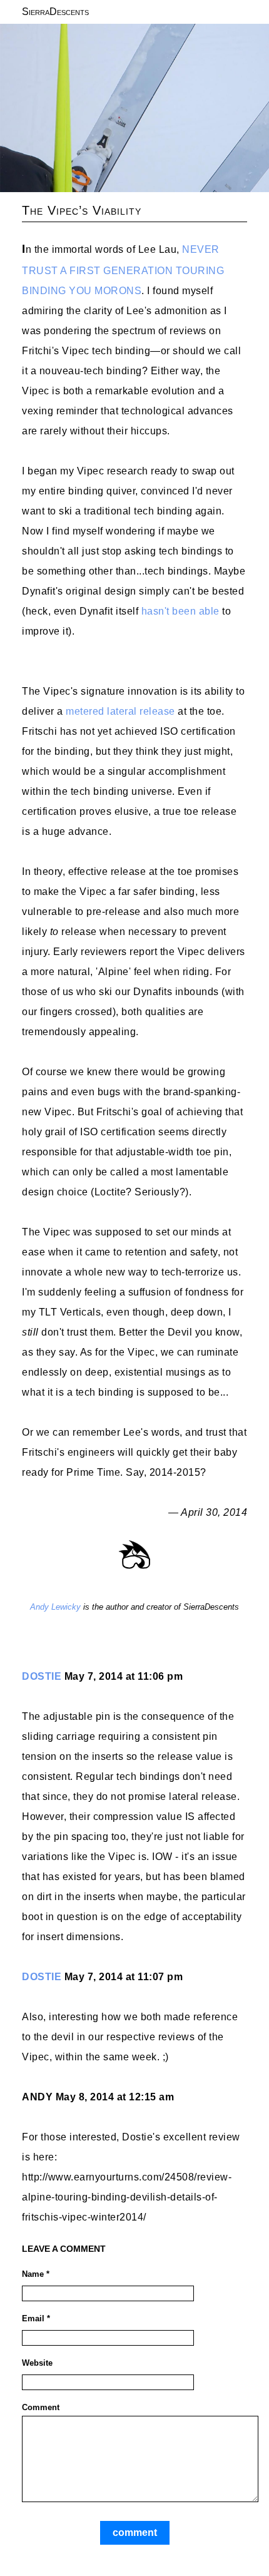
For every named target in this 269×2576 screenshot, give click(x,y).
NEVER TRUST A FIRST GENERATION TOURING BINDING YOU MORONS (123, 270)
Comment (41, 2407)
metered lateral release (120, 711)
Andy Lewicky (55, 1607)
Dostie (42, 1676)
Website (37, 2363)
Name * (36, 2274)
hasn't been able (180, 611)
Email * (36, 2318)
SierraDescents (55, 12)
